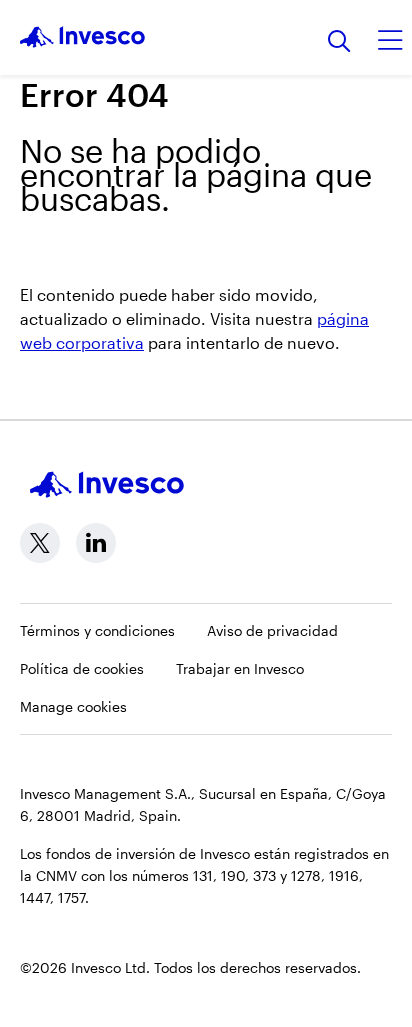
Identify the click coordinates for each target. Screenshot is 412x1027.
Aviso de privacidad (272, 630)
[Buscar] (339, 42)
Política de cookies (82, 668)
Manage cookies (73, 706)
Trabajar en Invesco (240, 668)
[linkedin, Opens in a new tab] (96, 543)
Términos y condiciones (97, 630)
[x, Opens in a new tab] (40, 543)
